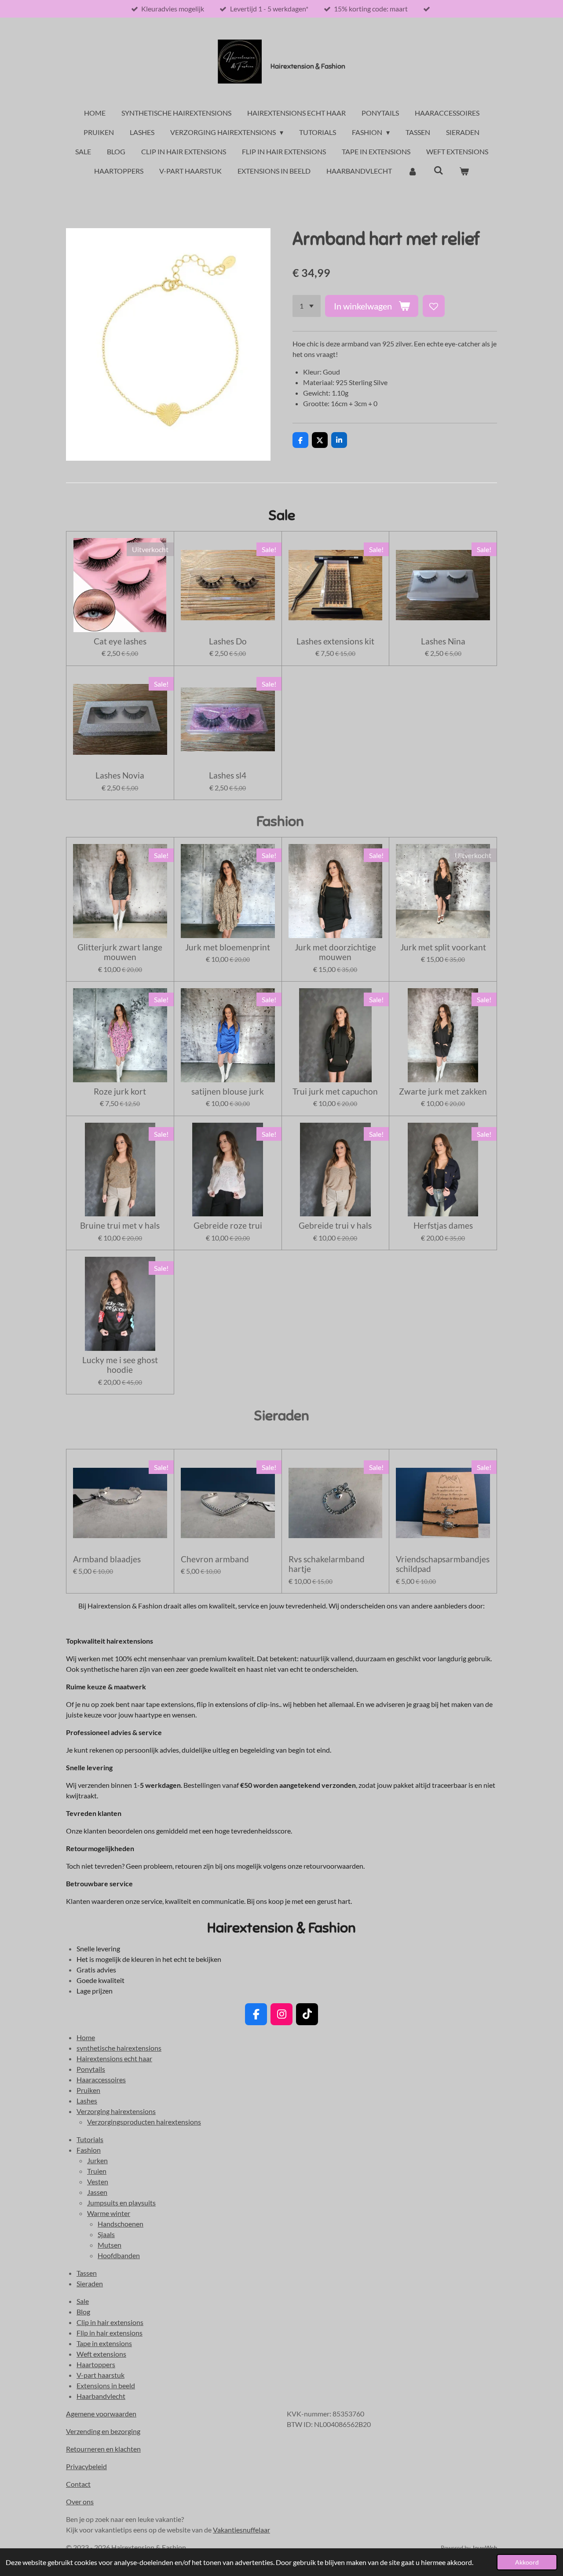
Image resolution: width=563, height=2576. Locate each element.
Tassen (87, 2273)
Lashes (87, 2101)
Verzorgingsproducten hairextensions (144, 2122)
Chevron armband (215, 1559)
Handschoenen (121, 2224)
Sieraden (90, 2283)
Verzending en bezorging (103, 2431)
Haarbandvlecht (101, 2396)
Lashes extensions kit (335, 641)
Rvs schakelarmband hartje (327, 1564)
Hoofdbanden (119, 2255)
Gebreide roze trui (228, 1226)
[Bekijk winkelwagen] (464, 171)
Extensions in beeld (106, 2385)
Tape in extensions (104, 2343)
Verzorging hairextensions (116, 2111)
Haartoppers (96, 2364)
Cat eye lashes (120, 641)
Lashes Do (228, 641)
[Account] (413, 171)
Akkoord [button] (527, 2562)
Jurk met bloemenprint (228, 947)
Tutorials (90, 2139)
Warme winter (109, 2213)
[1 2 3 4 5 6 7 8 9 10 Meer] (307, 306)
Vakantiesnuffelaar (241, 2530)
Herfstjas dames (443, 1226)
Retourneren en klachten (103, 2449)
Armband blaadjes (107, 1559)
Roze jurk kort (120, 1092)
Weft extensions (101, 2354)
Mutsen (110, 2245)
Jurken (97, 2160)
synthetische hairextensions (119, 2048)
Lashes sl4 (228, 775)
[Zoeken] (438, 170)
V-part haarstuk (101, 2375)
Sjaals (106, 2234)
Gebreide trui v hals (335, 1226)
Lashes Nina (443, 641)
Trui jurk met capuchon (335, 1092)
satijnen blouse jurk (228, 1092)
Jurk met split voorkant (443, 947)
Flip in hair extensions (110, 2333)
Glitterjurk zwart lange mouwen (120, 952)
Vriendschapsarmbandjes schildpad (443, 1564)
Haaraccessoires (101, 2079)
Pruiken (88, 2090)
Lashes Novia (120, 775)
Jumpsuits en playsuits (121, 2203)
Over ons (80, 2501)
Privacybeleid (86, 2466)
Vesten (98, 2181)
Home (86, 2037)
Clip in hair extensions (110, 2322)
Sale (83, 2301)
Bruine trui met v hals (120, 1226)
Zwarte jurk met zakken (443, 1092)
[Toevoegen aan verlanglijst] (434, 306)
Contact (78, 2484)
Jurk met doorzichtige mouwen (335, 952)
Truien (97, 2171)
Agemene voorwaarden (101, 2414)
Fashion (89, 2150)
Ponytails (91, 2069)
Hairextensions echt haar (114, 2058)
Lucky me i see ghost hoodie (120, 1365)
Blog (83, 2312)
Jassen (97, 2192)
